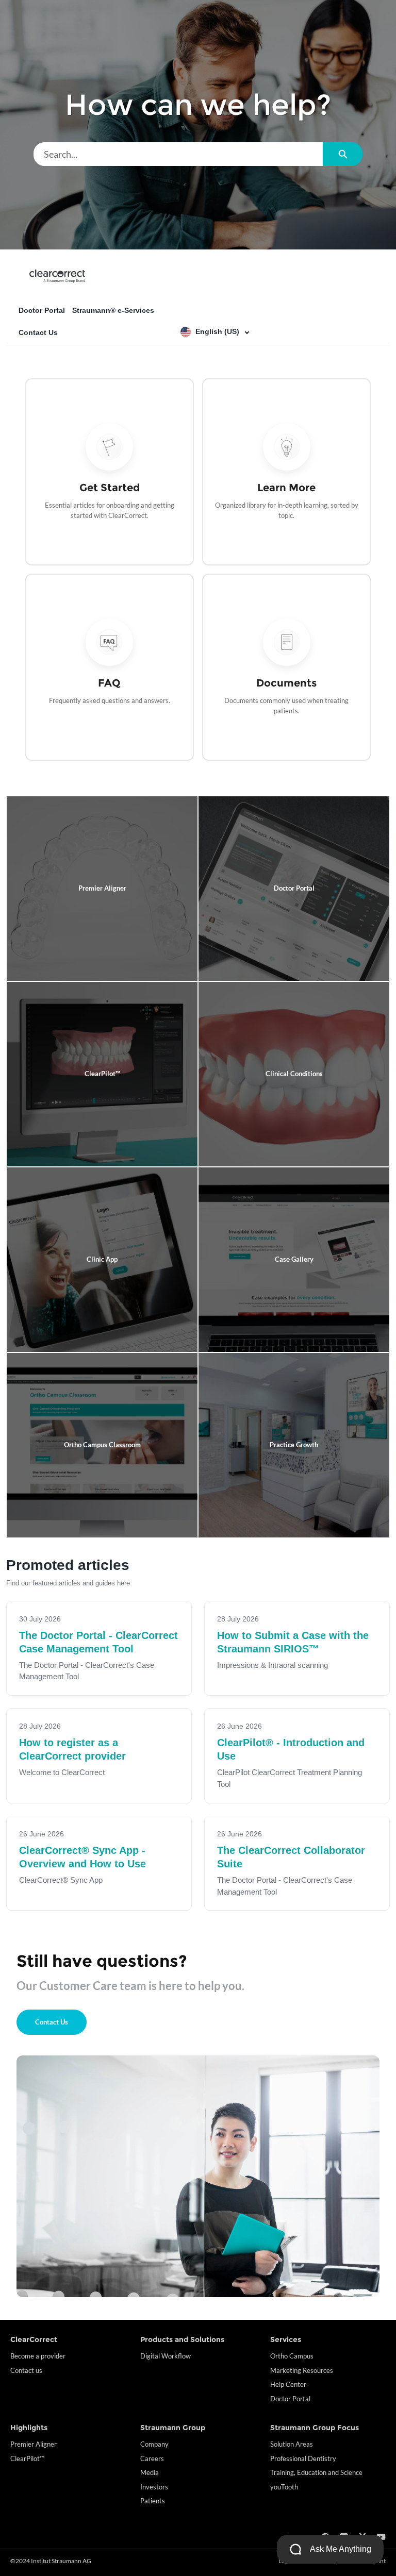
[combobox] (178, 154)
